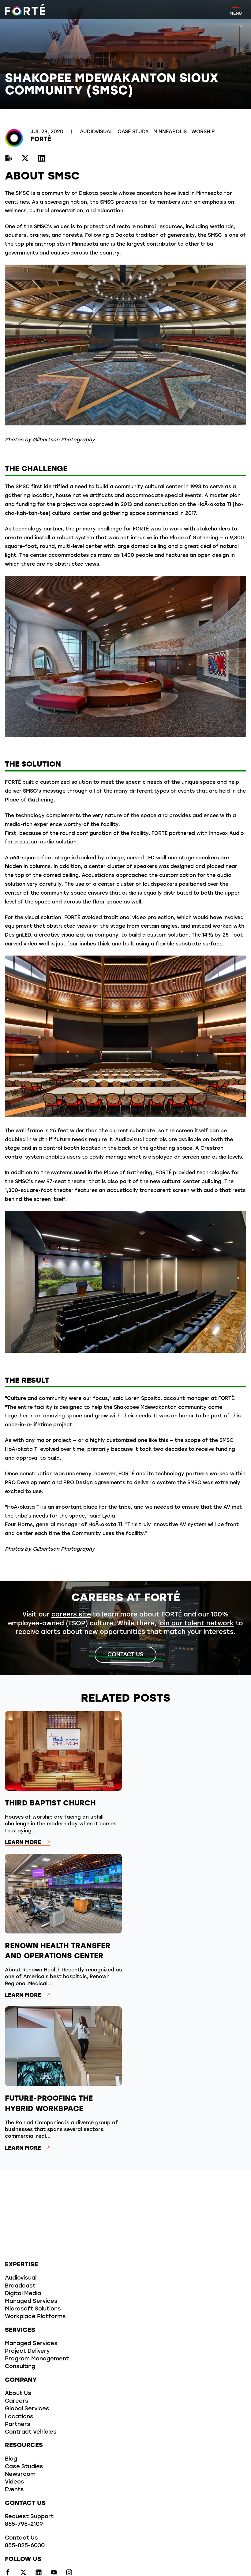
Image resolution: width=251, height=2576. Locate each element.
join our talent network (196, 1624)
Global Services (27, 2409)
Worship (203, 132)
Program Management (37, 2359)
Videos (15, 2482)
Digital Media (23, 2294)
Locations (19, 2417)
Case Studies (24, 2467)
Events (14, 2490)
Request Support (29, 2517)
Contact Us (125, 1655)
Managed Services (31, 2302)
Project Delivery (27, 2352)
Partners (18, 2425)
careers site (71, 1615)
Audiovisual (97, 132)
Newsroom (20, 2475)
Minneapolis (171, 132)
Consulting (20, 2367)
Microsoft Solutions (33, 2309)
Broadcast (20, 2286)
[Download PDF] (9, 159)
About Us (18, 2394)
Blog (11, 2459)
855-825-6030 (25, 2546)
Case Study (134, 132)
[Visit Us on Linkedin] (42, 159)
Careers (17, 2401)
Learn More (23, 1843)
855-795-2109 (24, 2525)
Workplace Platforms (35, 2317)
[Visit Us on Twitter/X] (25, 159)
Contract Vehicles (31, 2432)
